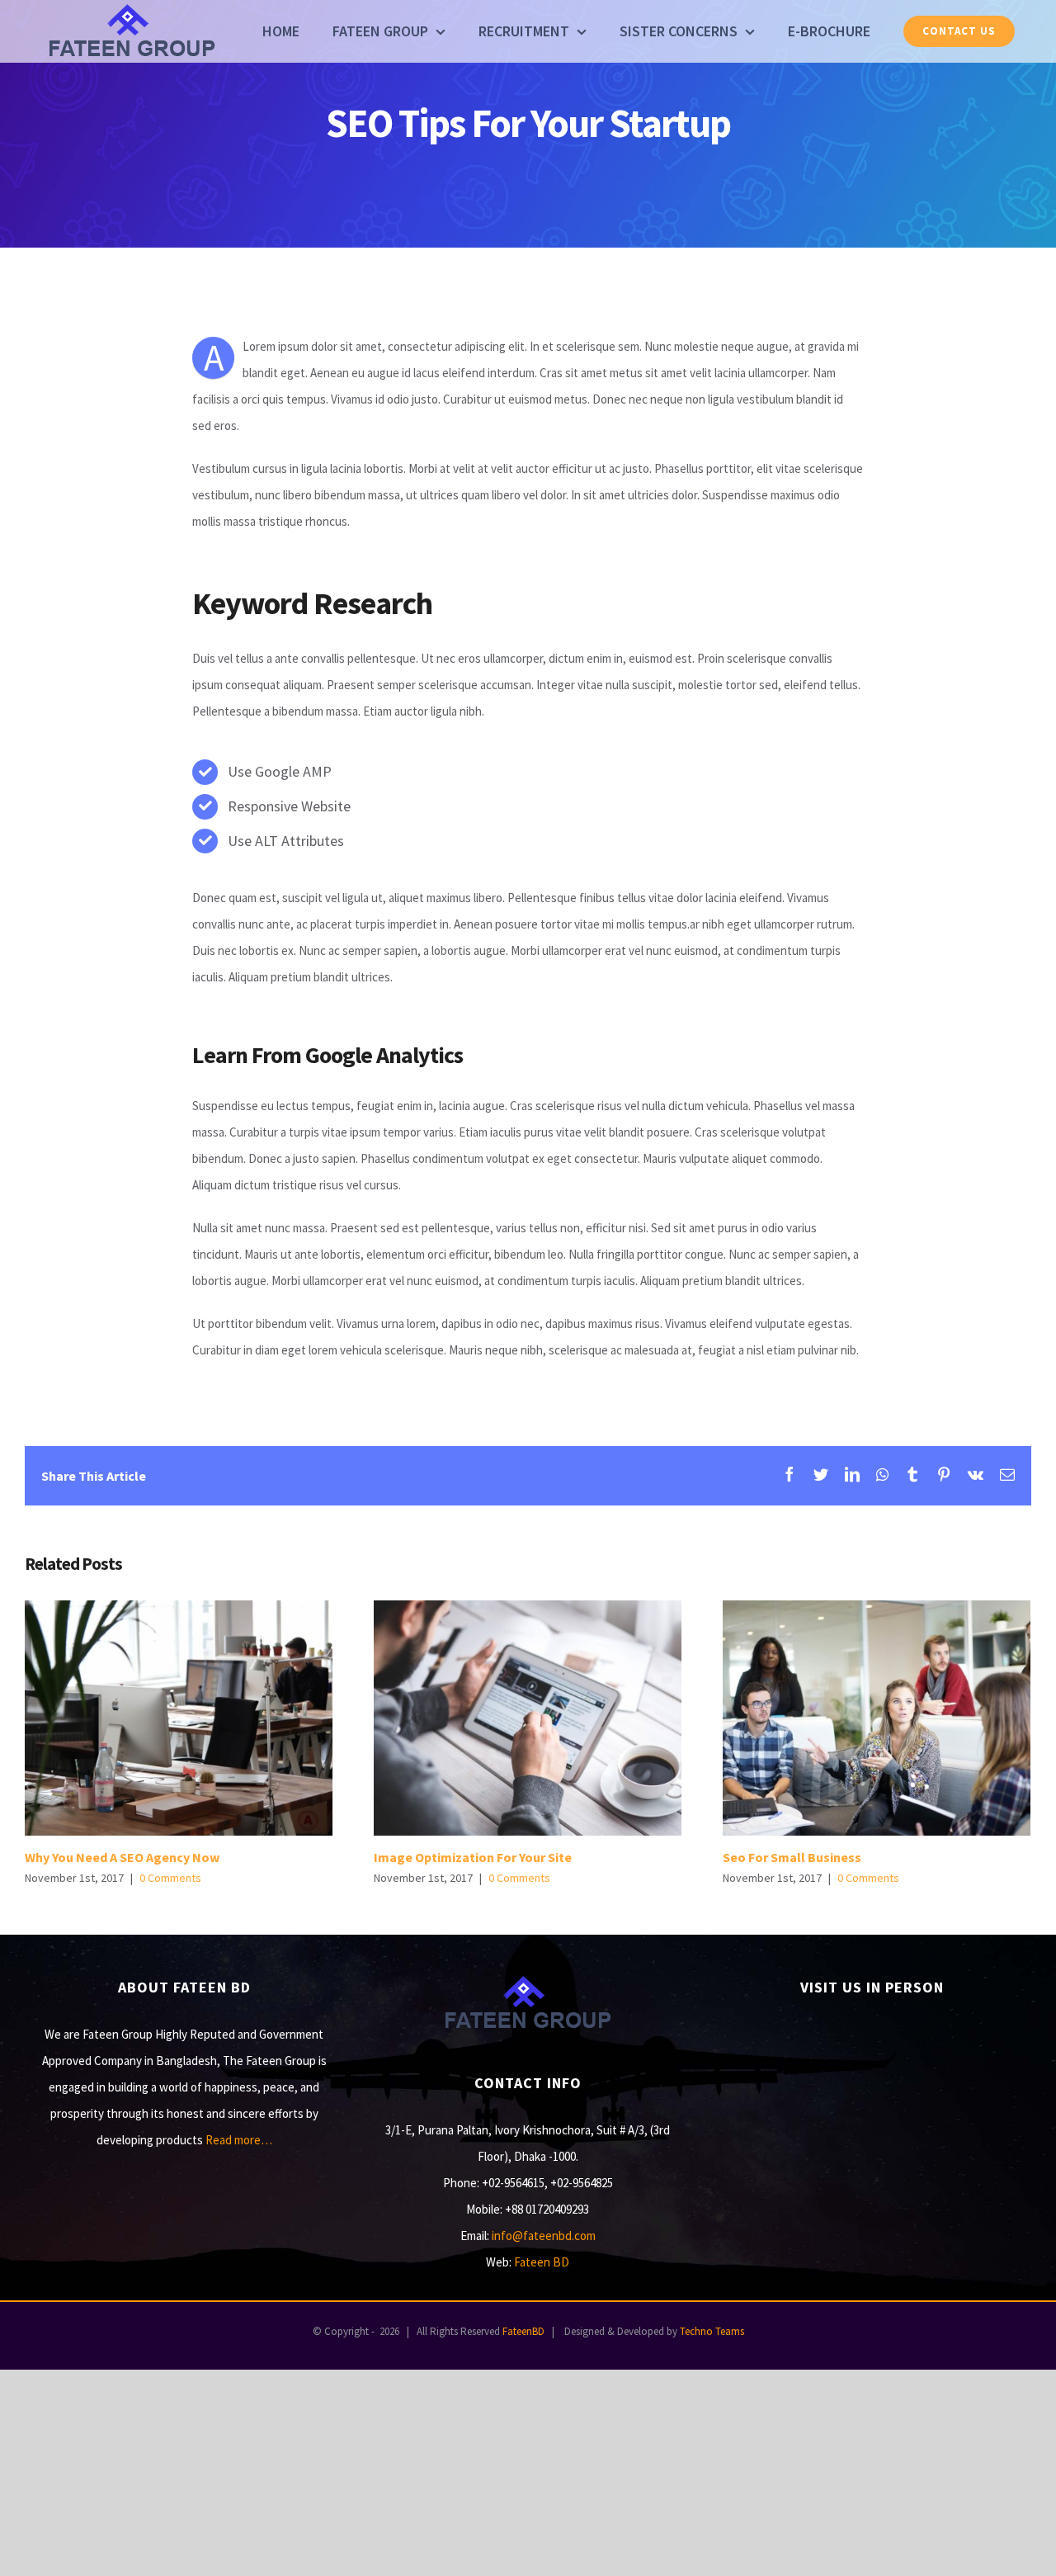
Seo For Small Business (877, 1718)
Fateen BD (542, 2262)
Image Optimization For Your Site (528, 1718)
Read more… (239, 2140)
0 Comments (170, 1878)
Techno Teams (712, 2331)
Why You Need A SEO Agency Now (179, 1718)
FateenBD (523, 2331)
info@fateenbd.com (544, 2236)
